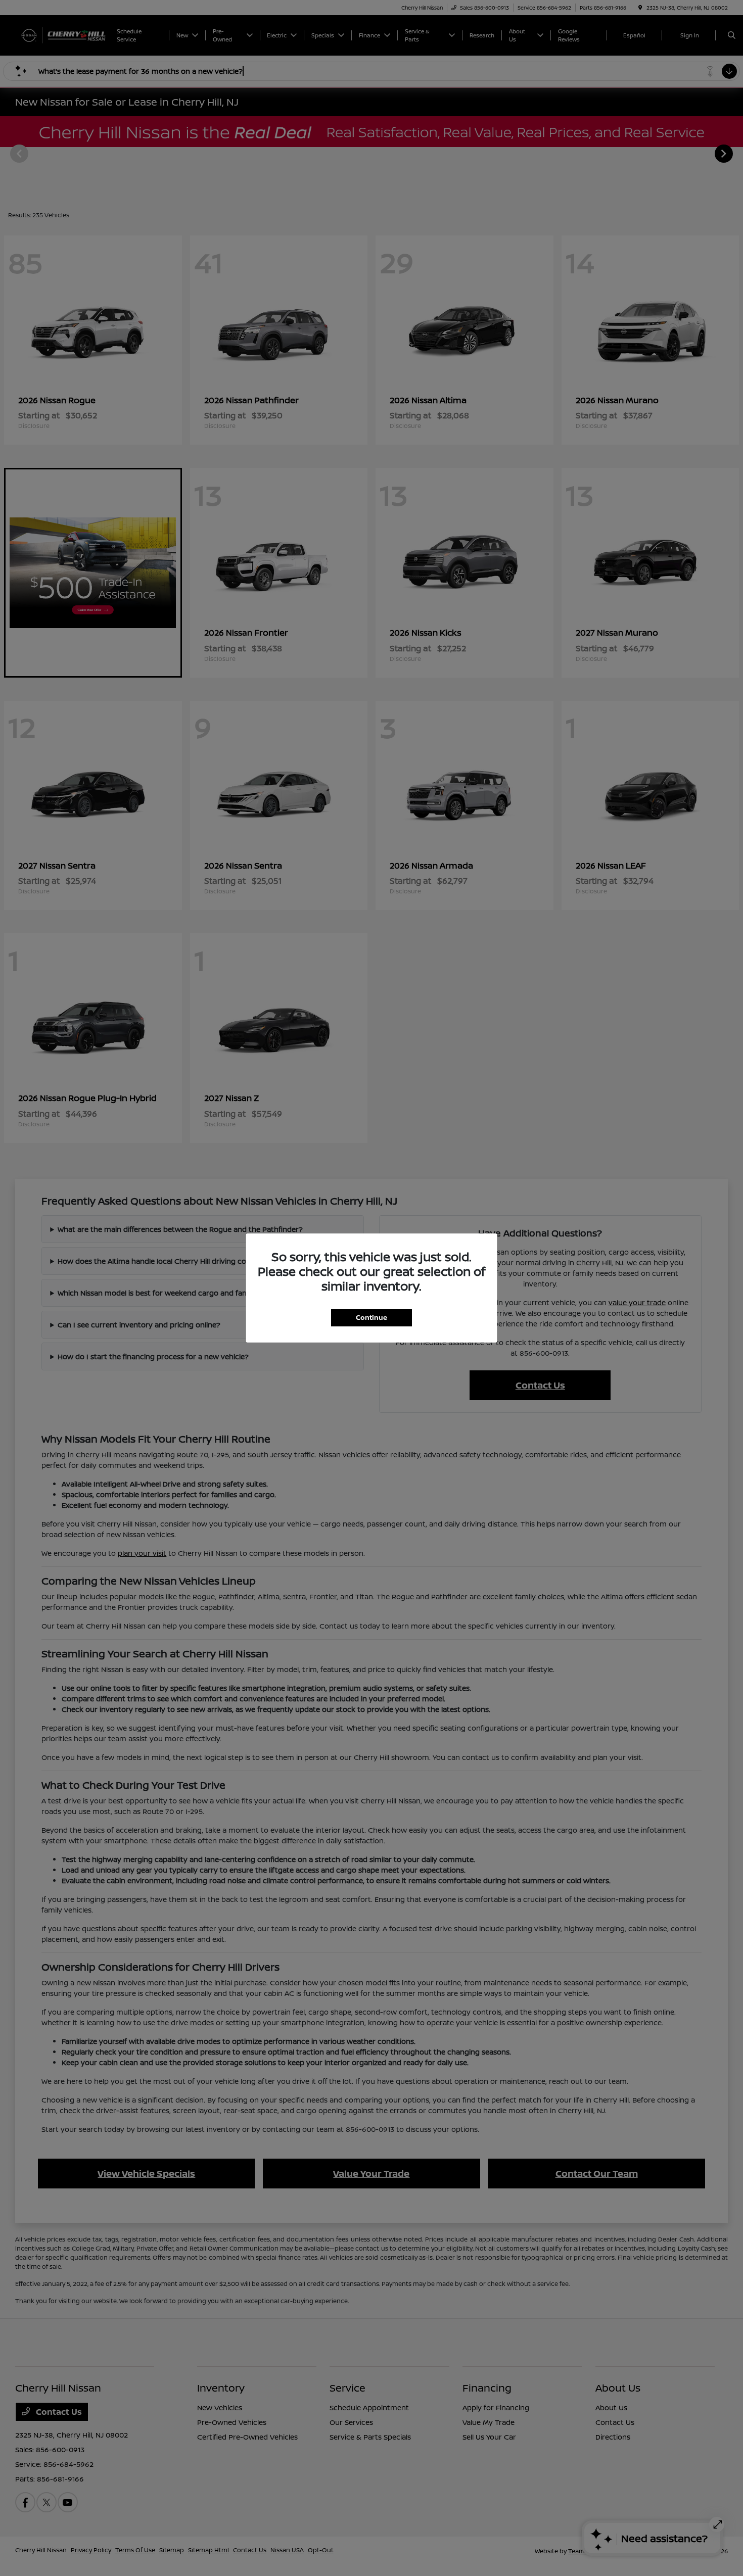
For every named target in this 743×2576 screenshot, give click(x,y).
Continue (371, 1317)
